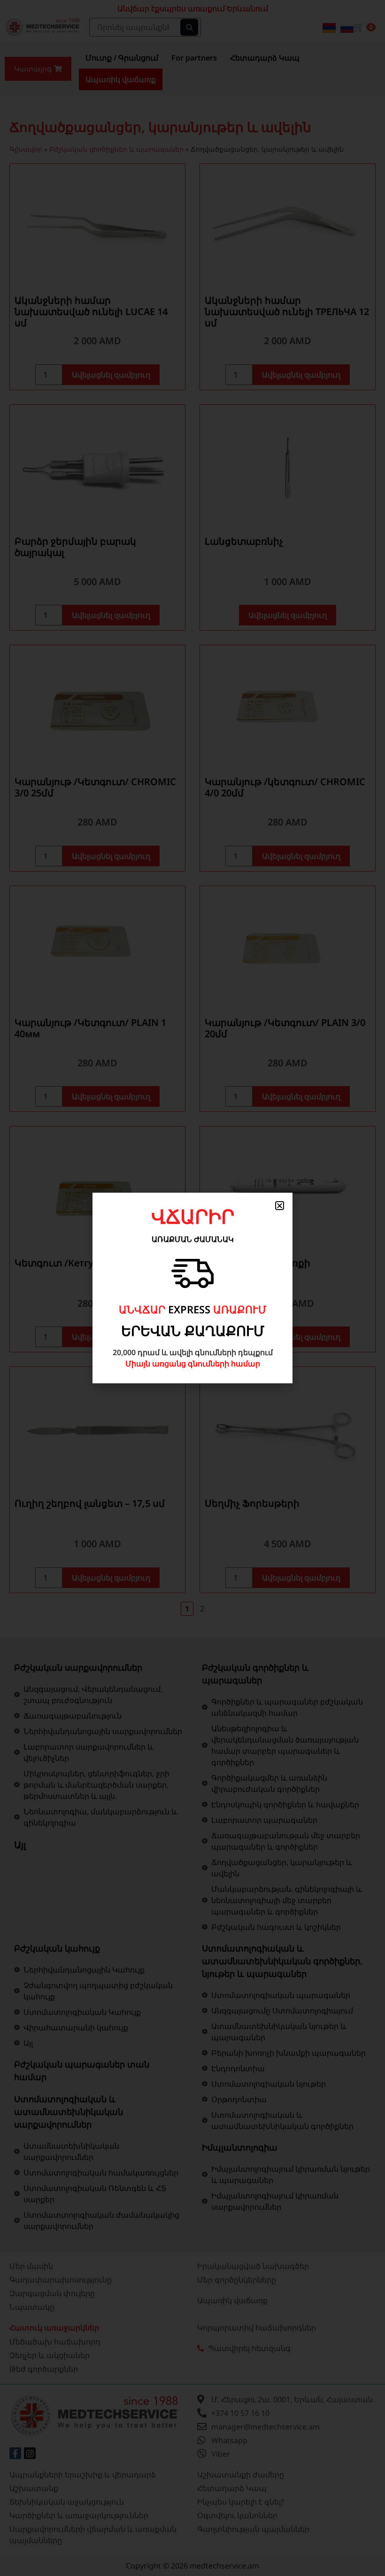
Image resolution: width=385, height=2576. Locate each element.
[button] (280, 1206)
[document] (192, 1288)
